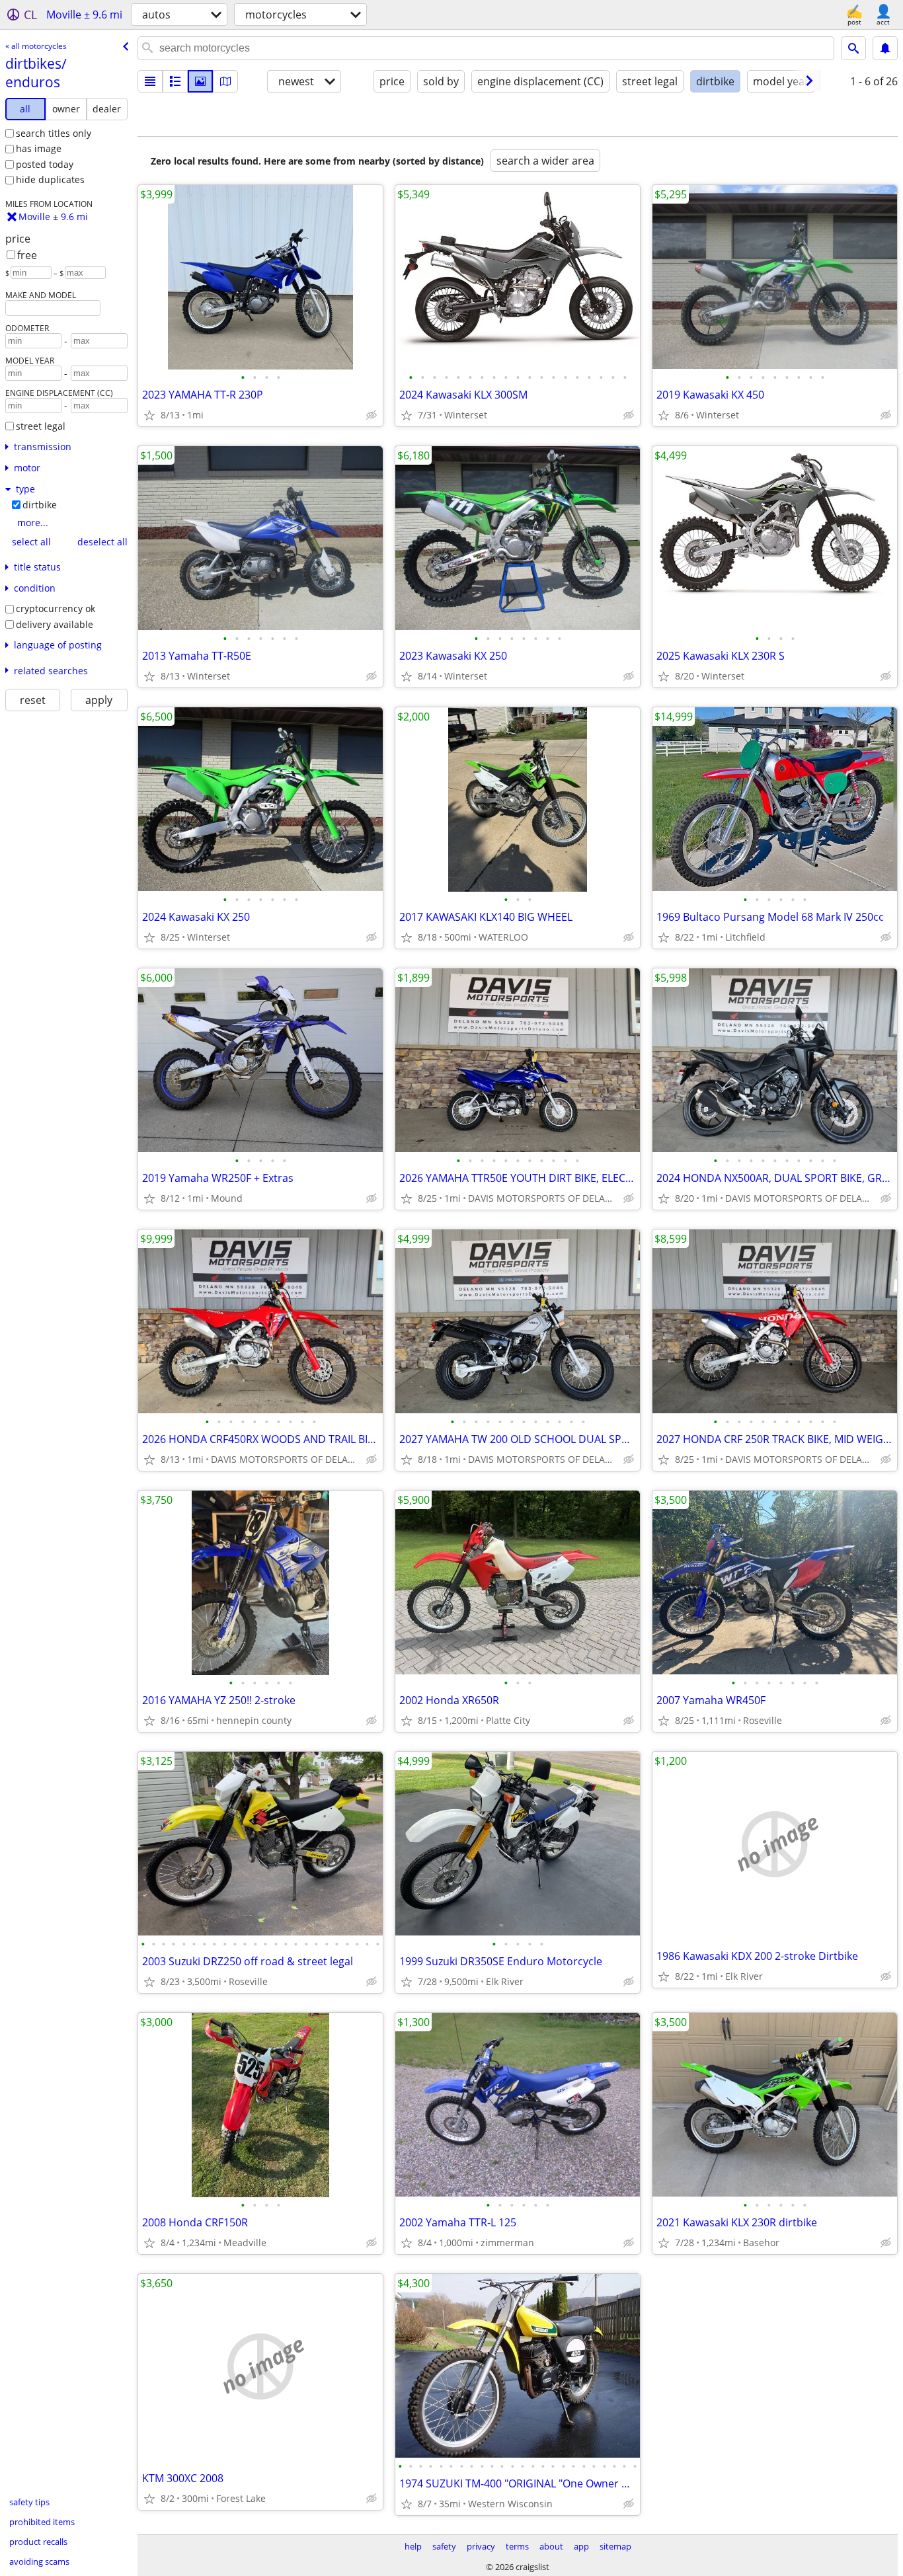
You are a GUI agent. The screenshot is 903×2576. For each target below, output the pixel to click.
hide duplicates (50, 179)
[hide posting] (372, 415)
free (27, 255)
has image (39, 148)
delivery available (55, 624)
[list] (150, 81)
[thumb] (175, 81)
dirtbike (40, 505)
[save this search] (885, 48)
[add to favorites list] (149, 415)
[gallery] (200, 81)
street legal (41, 426)
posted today (45, 164)
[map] (225, 81)
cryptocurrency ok (56, 608)
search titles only (54, 133)
